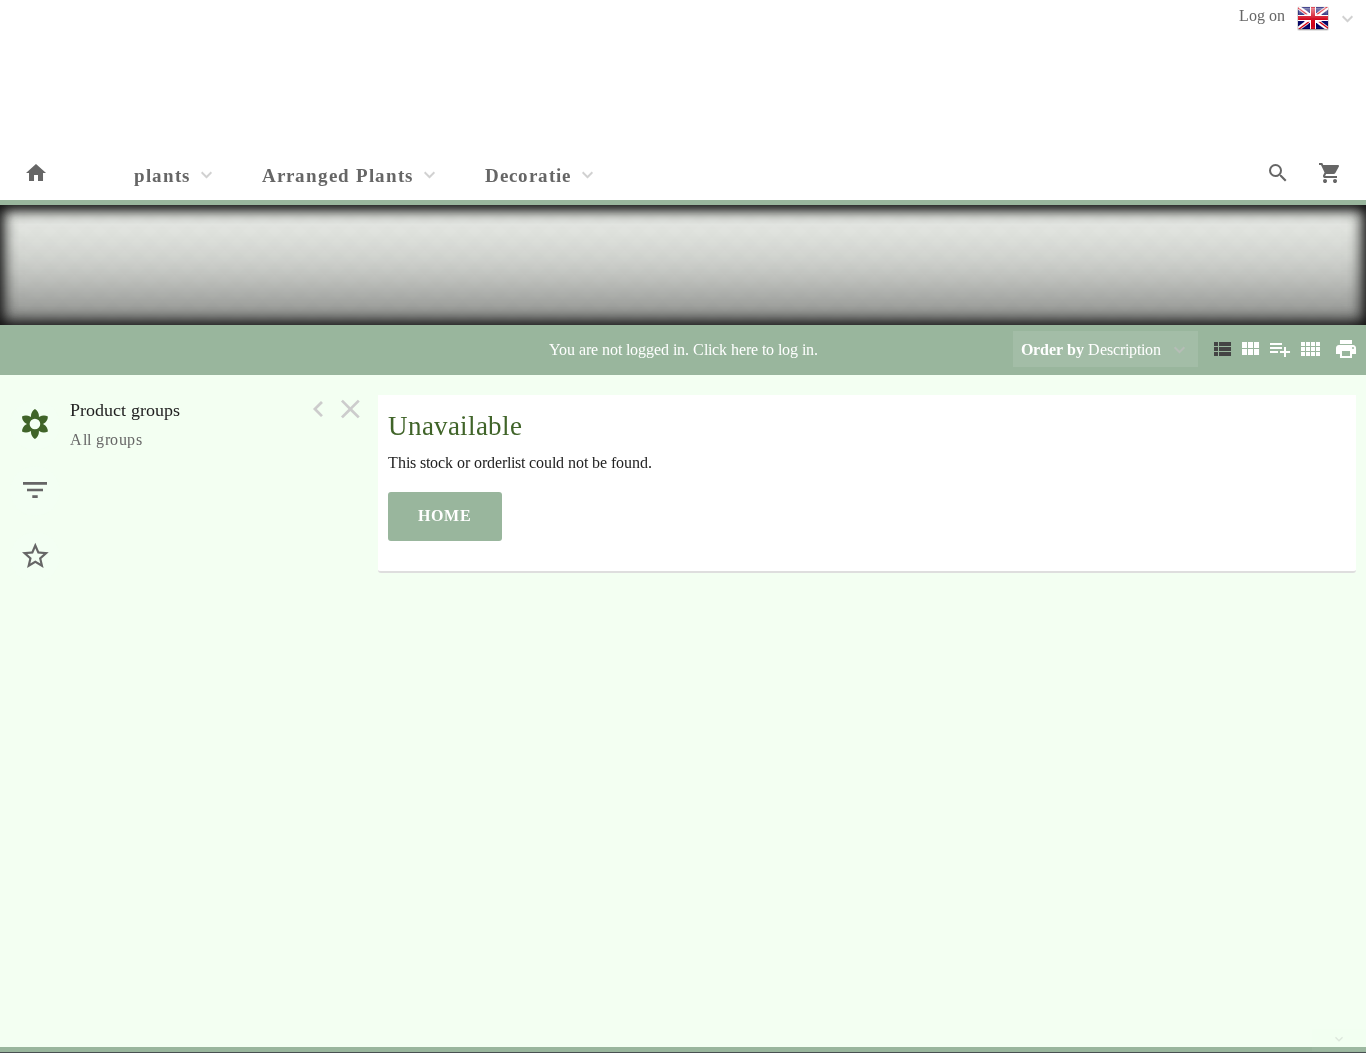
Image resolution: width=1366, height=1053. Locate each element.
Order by (1052, 349)
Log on (1262, 15)
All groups (106, 439)
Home (445, 515)
